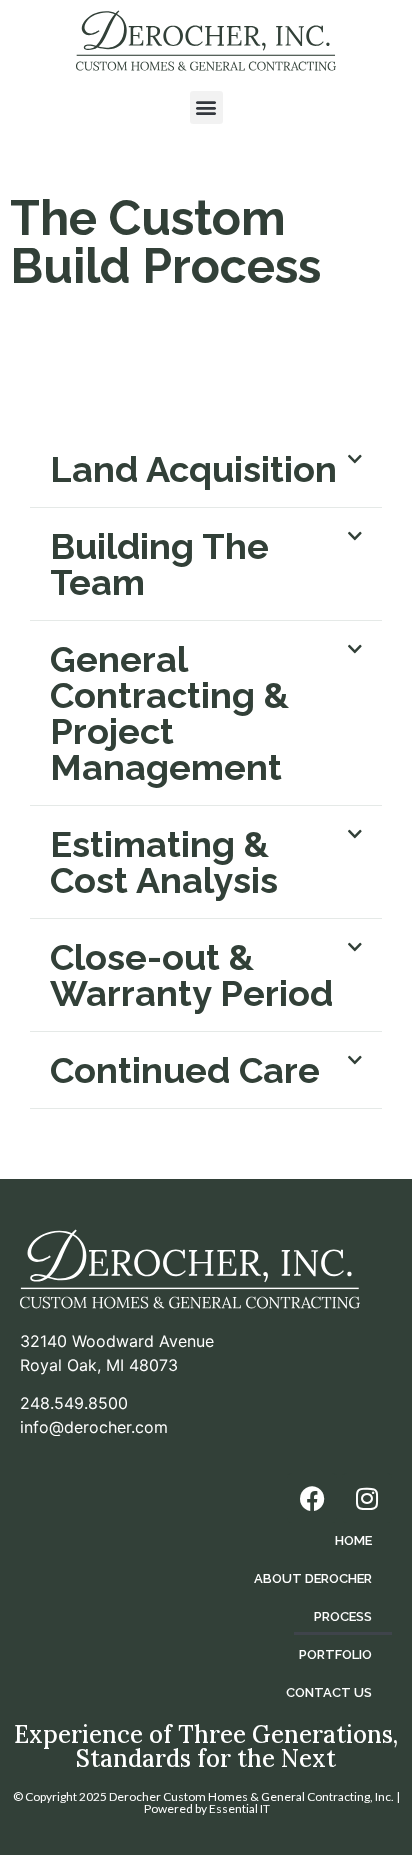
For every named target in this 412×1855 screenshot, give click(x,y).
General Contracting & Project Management (169, 713)
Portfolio (335, 1654)
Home (353, 1540)
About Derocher (313, 1578)
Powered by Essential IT (207, 1808)
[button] (206, 107)
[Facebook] (312, 1498)
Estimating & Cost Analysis (164, 862)
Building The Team (159, 564)
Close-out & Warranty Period (191, 975)
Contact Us (329, 1692)
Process (343, 1616)
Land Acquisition (193, 469)
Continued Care (185, 1070)
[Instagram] (367, 1498)
